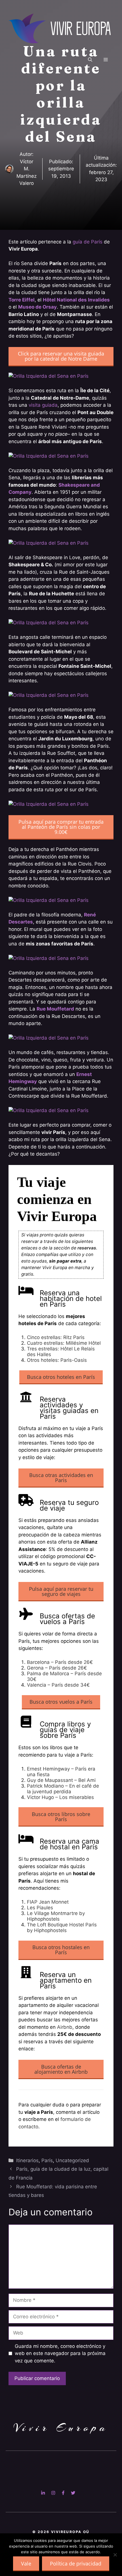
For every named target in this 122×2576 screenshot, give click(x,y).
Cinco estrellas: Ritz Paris (56, 1337)
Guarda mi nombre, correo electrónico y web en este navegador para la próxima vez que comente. (60, 2353)
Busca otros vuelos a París (61, 1702)
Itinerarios (27, 2160)
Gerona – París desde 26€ (57, 1668)
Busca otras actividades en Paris (61, 1478)
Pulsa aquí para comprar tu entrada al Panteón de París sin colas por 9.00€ (61, 827)
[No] (115, 2555)
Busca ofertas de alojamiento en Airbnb (61, 2069)
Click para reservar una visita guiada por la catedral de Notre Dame (61, 356)
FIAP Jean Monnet (48, 1902)
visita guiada (43, 405)
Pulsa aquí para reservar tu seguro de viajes (61, 1591)
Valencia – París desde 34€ (58, 1685)
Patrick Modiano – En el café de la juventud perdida (63, 1789)
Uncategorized (72, 2160)
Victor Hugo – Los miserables (60, 1797)
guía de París (88, 242)
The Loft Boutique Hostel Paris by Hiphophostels (62, 1928)
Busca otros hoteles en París (61, 1377)
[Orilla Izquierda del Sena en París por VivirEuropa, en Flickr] (49, 376)
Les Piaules (40, 1908)
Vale (26, 2563)
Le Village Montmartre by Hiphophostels (56, 1916)
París (47, 2160)
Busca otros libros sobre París (61, 1817)
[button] (90, 60)
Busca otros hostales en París (61, 1950)
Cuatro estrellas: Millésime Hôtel (64, 1343)
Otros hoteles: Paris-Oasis (57, 1360)
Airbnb (65, 2027)
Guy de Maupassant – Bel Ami (61, 1780)
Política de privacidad (76, 2563)
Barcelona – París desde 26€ (60, 1662)
